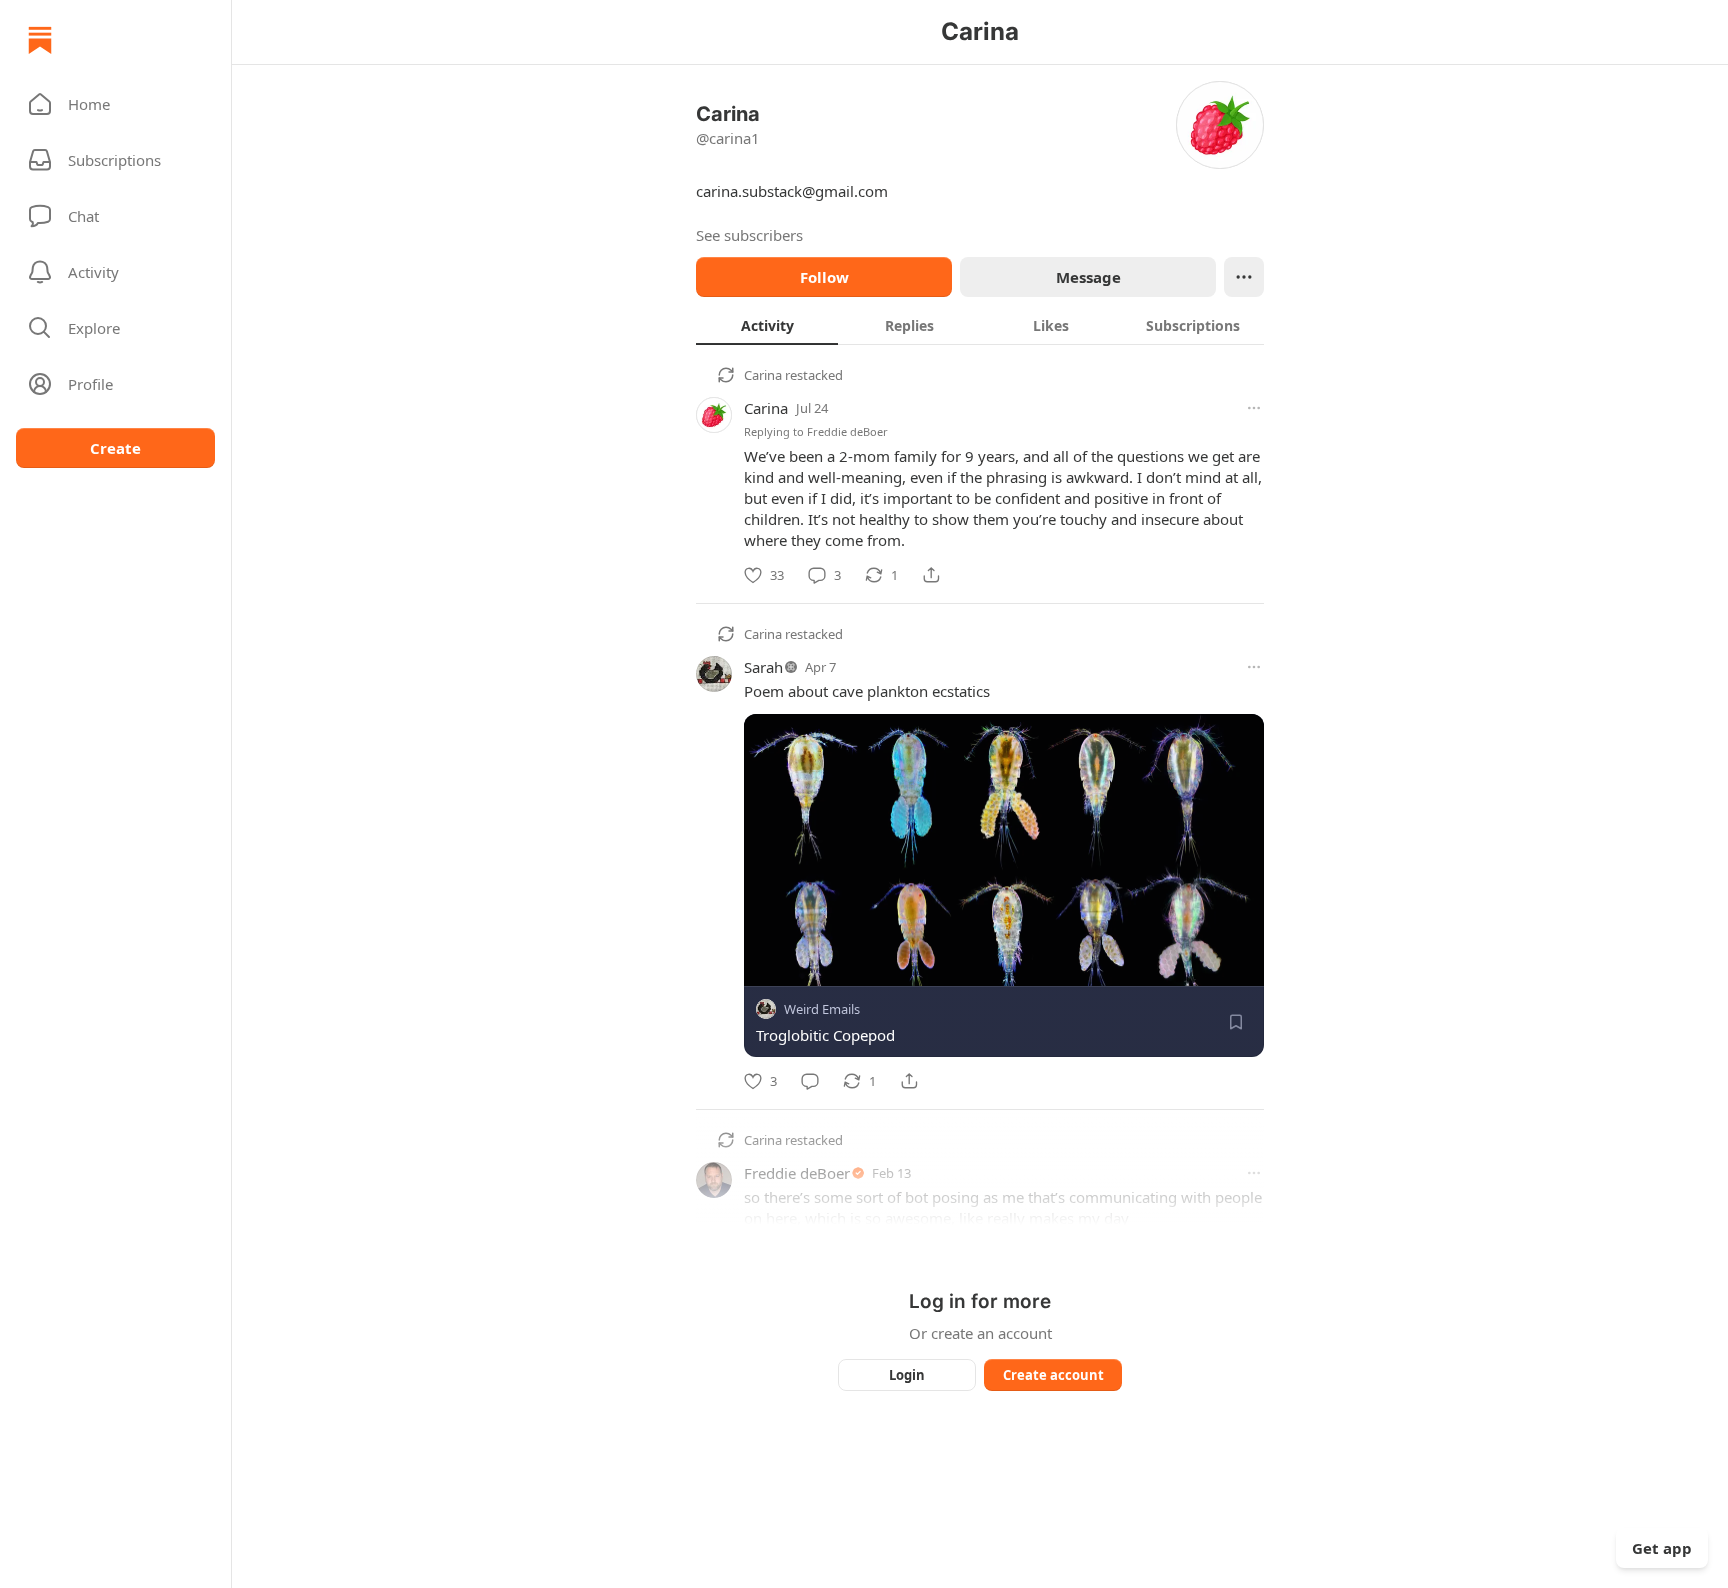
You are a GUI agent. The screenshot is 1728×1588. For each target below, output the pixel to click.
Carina (763, 375)
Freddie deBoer (847, 431)
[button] (115, 104)
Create (115, 448)
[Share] (931, 575)
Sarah (763, 667)
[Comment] (810, 1081)
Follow (824, 277)
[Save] (1236, 1022)
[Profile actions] (1244, 277)
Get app (1662, 1548)
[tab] (767, 325)
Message (1088, 277)
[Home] (40, 40)
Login (907, 1375)
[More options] (1254, 408)
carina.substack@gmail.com (792, 191)
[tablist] (980, 325)
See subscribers (749, 235)
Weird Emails (822, 1009)
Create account (1053, 1375)
